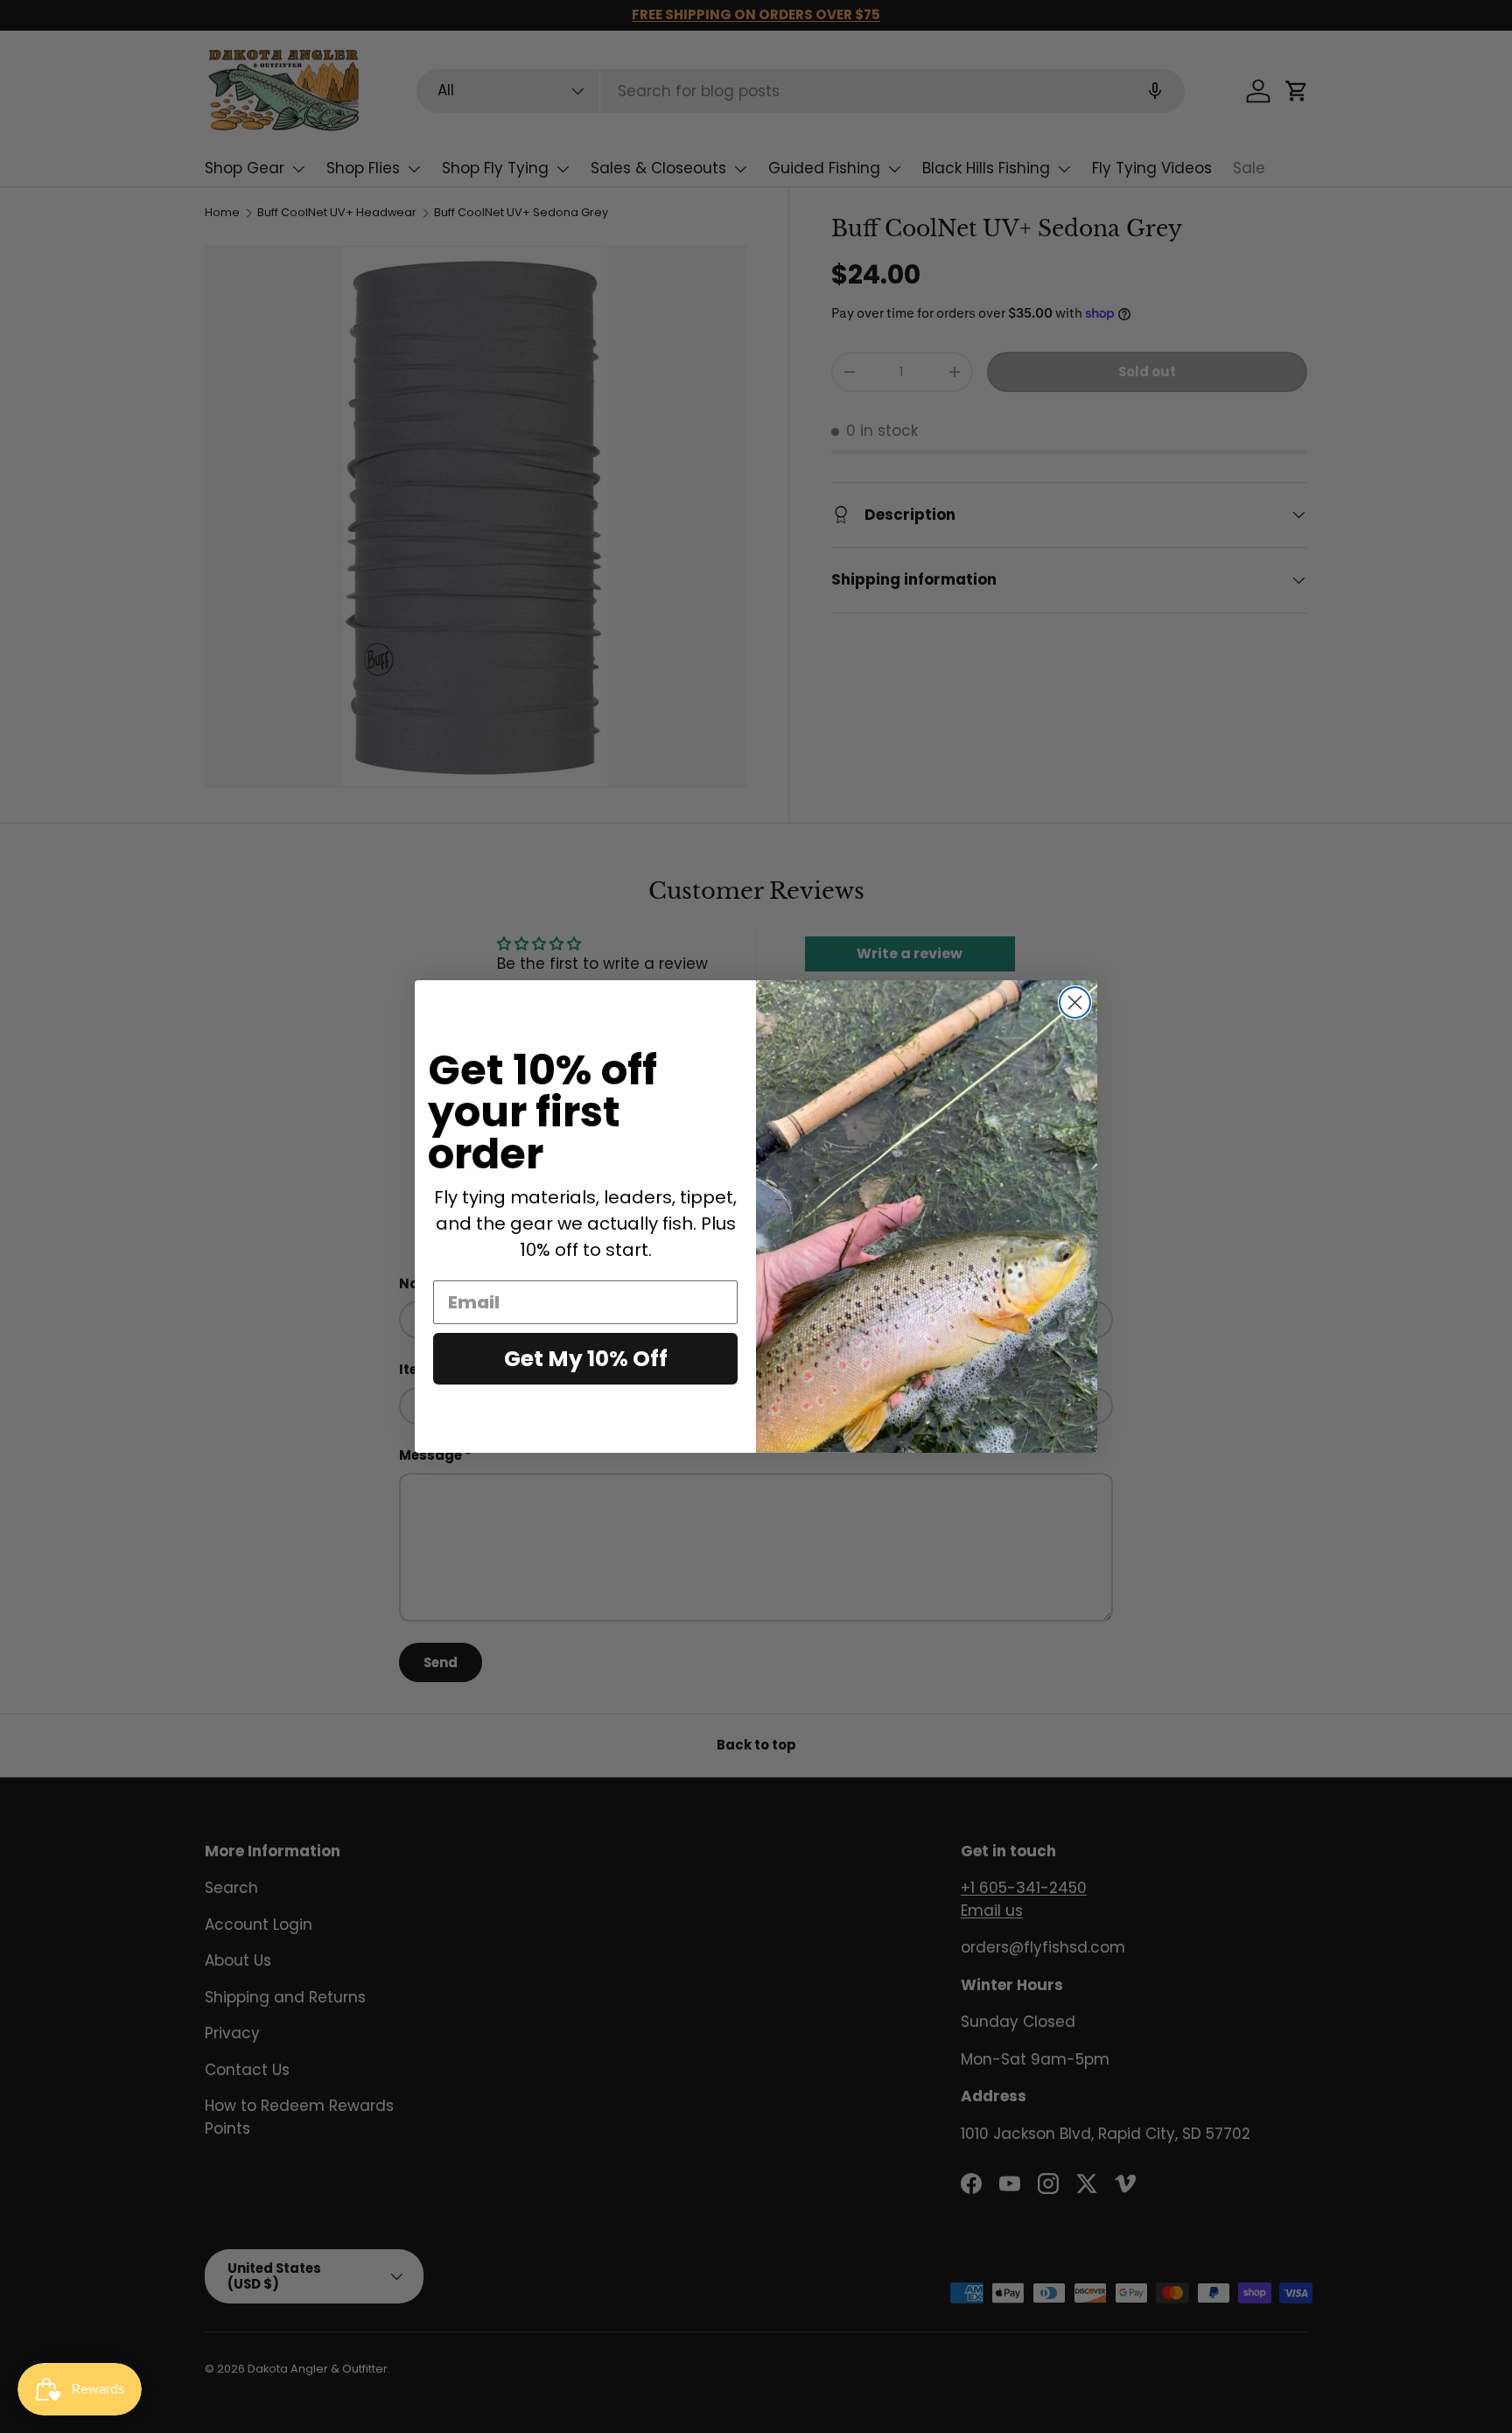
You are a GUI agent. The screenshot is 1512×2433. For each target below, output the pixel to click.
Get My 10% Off (586, 1359)
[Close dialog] (1075, 1003)
